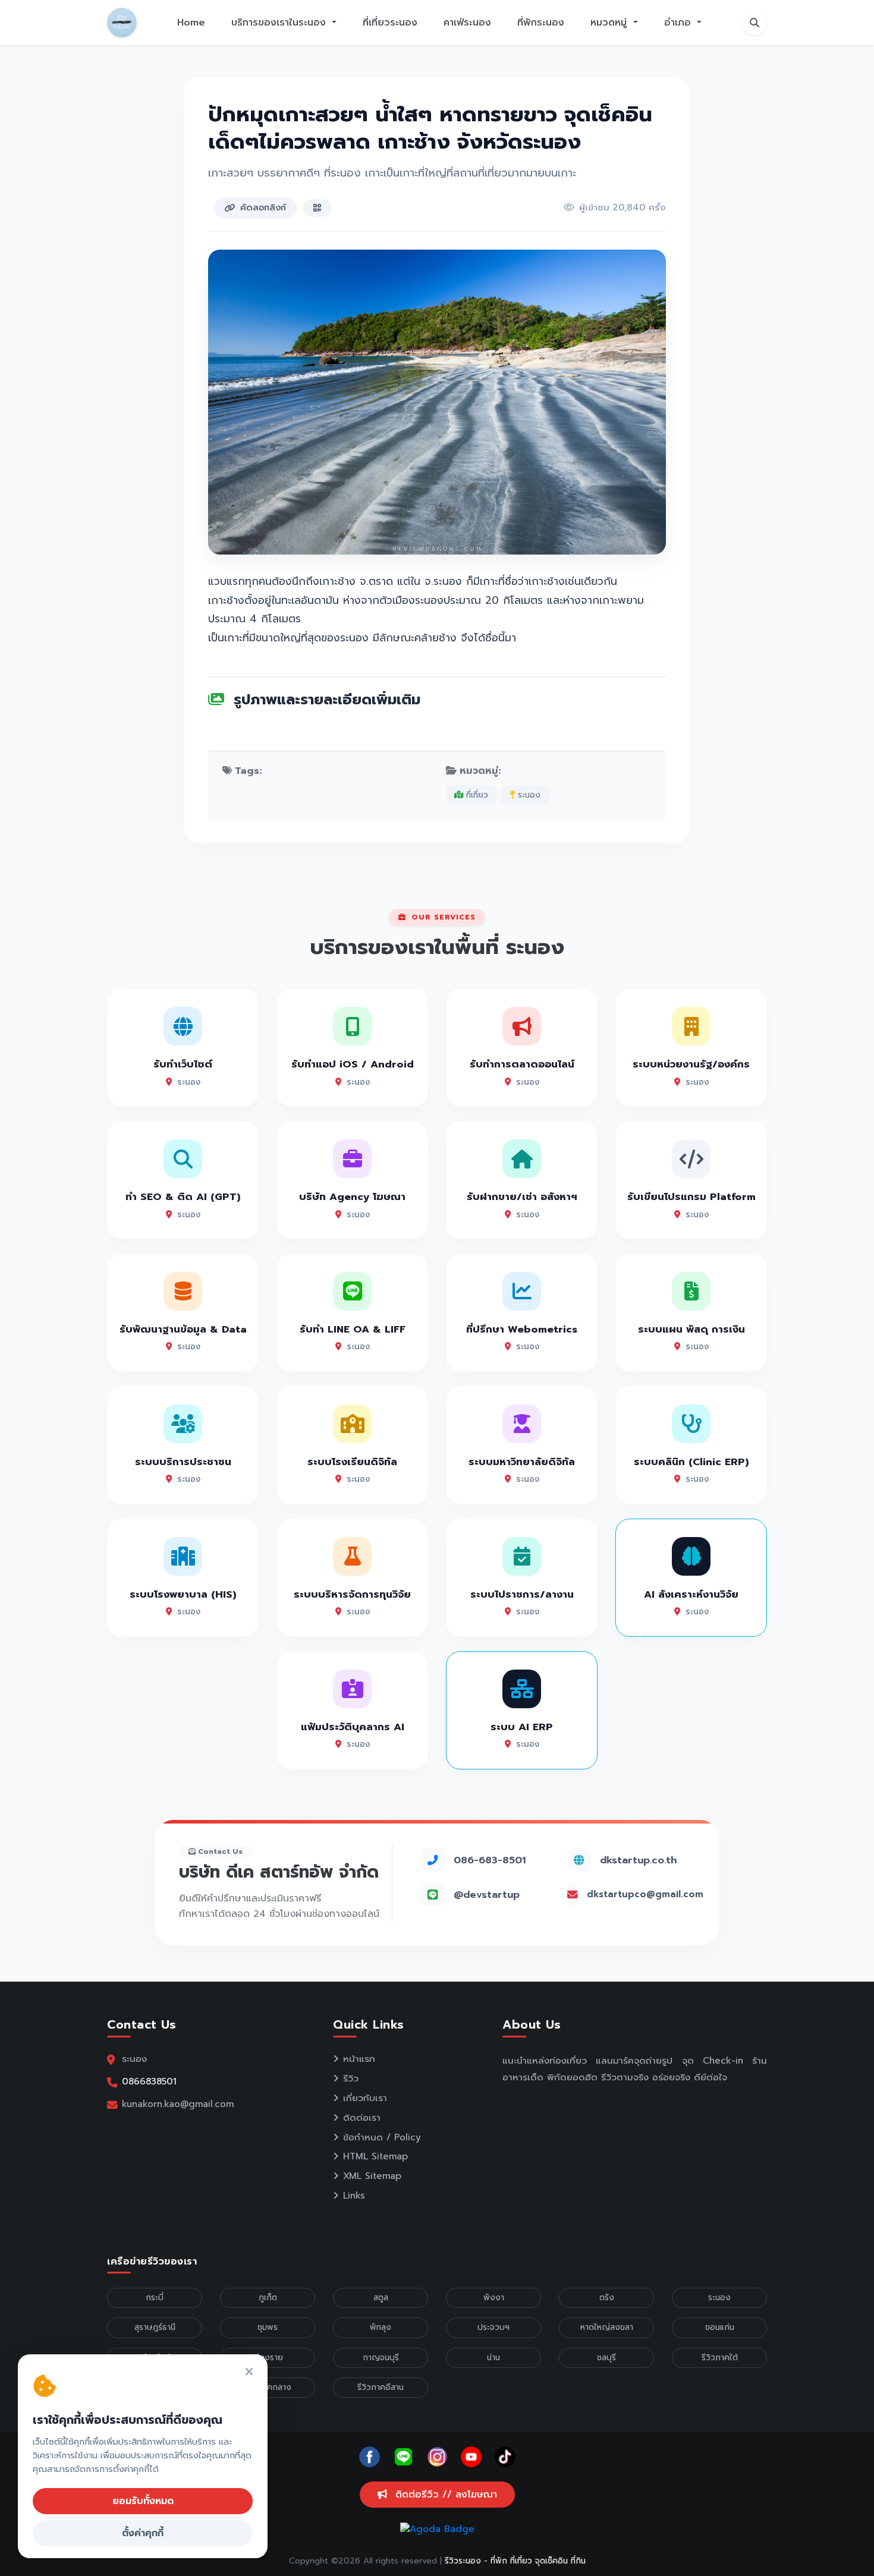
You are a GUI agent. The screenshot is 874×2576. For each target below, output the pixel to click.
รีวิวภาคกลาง (268, 2387)
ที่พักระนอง (541, 23)
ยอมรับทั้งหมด (143, 2501)
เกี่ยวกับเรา (365, 2098)
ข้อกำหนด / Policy (382, 2137)
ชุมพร (268, 2327)
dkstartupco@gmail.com (645, 1894)
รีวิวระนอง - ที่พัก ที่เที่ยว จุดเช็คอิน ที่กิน (515, 2561)
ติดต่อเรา (362, 2118)
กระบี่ (155, 2298)
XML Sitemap (372, 2176)
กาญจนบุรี (381, 2358)
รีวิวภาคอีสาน (381, 2387)
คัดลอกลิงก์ (263, 207)
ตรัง (607, 2298)
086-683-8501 (490, 1860)
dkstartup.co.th (638, 1860)
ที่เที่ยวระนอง (390, 23)
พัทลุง (381, 2327)
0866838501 (149, 2081)
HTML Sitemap (375, 2156)
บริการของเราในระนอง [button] (280, 23)
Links (354, 2196)
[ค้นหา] (754, 23)
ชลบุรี (606, 2358)
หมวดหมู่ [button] (610, 23)
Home (191, 23)
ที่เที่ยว (476, 795)
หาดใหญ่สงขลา (607, 2327)
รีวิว (351, 2079)
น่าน (493, 2358)
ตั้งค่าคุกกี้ (143, 2533)
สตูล (381, 2298)
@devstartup (487, 1895)
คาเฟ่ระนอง (467, 23)
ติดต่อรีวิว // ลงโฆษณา (444, 2495)
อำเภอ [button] (679, 23)
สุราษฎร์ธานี (155, 2327)
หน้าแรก (359, 2059)
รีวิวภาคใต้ (720, 2358)
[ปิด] (249, 2372)
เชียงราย (268, 2358)
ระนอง (528, 795)
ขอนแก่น (720, 2327)
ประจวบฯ (493, 2327)
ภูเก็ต (268, 2298)
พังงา (494, 2298)
